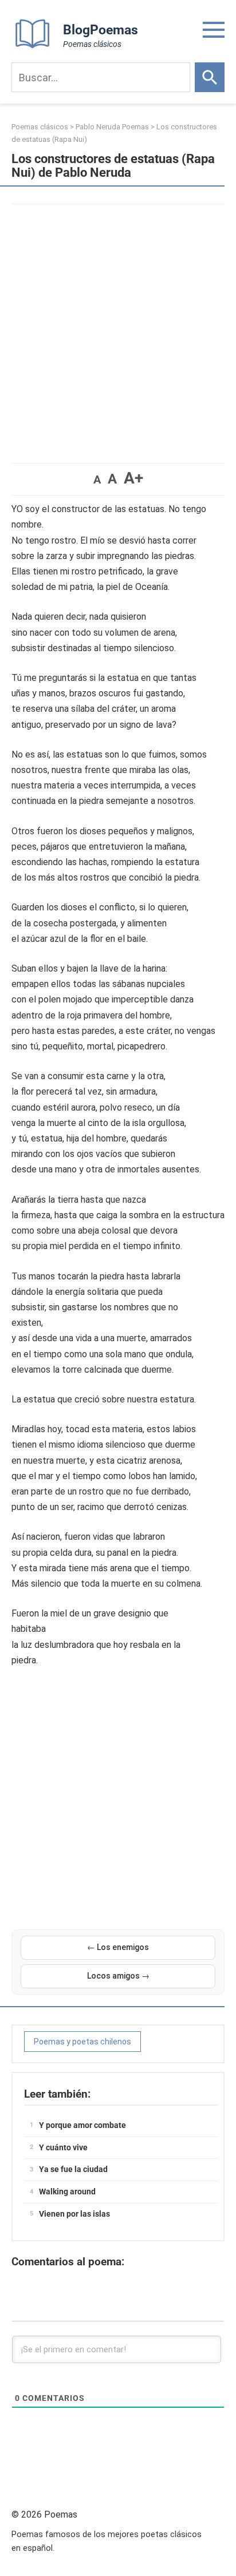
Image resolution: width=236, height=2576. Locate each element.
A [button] (97, 479)
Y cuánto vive (63, 2147)
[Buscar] (210, 77)
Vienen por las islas (74, 2214)
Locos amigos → (118, 1976)
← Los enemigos (118, 1947)
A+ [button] (133, 478)
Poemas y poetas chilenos (82, 2042)
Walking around (67, 2191)
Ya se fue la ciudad (73, 2169)
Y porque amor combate (82, 2125)
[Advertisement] (118, 328)
